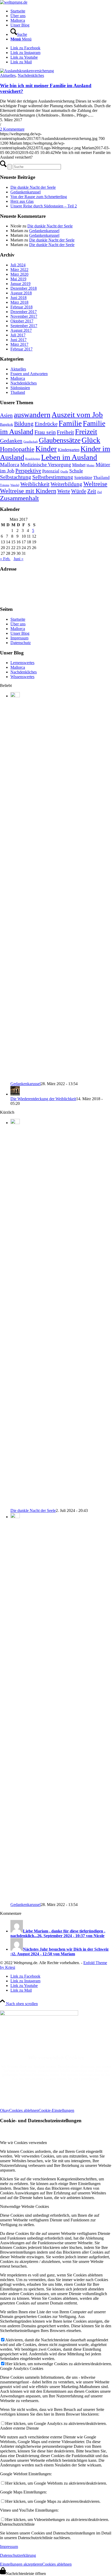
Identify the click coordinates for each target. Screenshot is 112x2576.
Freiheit (65, 432)
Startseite (18, 619)
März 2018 (19, 302)
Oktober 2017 (22, 321)
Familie (70, 423)
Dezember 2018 (24, 288)
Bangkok (7, 425)
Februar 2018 (21, 307)
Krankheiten (33, 459)
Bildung (24, 424)
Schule (76, 471)
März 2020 (19, 274)
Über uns (18, 624)
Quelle (64, 472)
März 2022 (19, 270)
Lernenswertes (22, 663)
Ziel (99, 492)
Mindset (79, 465)
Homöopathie (17, 449)
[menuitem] (61, 11)
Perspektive (28, 471)
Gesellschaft (31, 442)
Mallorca (18, 378)
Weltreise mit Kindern (28, 491)
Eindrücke (46, 424)
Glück (91, 440)
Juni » (18, 559)
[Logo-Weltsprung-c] (14, 2)
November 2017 (24, 316)
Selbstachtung (16, 477)
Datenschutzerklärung (18, 2555)
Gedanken (11, 441)
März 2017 (19, 344)
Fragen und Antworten (29, 374)
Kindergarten (69, 450)
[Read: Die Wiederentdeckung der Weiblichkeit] (15, 1094)
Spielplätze (83, 478)
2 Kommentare (12, 129)
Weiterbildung (66, 484)
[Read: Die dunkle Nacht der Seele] (15, 1123)
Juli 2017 (18, 335)
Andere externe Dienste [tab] (19, 2428)
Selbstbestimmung (53, 477)
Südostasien (20, 388)
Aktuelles (8, 75)
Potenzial (51, 471)
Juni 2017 (18, 340)
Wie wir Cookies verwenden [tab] (23, 2143)
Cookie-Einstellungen (56, 2110)
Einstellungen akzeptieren (21, 2564)
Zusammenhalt (19, 498)
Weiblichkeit (35, 484)
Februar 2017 (21, 349)
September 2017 (24, 326)
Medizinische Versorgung (46, 465)
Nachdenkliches (31, 75)
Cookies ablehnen (24, 2110)
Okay (5, 2110)
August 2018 (21, 293)
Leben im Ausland (69, 457)
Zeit (92, 491)
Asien (6, 415)
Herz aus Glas (22, 201)
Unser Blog (20, 633)
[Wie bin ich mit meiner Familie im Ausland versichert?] (27, 71)
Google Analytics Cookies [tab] (22, 2368)
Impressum (19, 638)
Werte (64, 491)
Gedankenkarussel (26, 192)
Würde (79, 491)
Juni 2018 (18, 298)
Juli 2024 (18, 265)
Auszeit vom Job (77, 415)
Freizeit (86, 432)
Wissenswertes (22, 677)
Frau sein (45, 432)
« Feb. (5, 559)
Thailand (18, 392)
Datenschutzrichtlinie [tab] (17, 2524)
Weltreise (95, 484)
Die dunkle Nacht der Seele (33, 187)
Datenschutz (21, 643)
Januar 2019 (20, 284)
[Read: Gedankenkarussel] (15, 696)
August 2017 (21, 330)
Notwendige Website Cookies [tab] (24, 2206)
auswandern (32, 415)
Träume (5, 485)
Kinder (46, 449)
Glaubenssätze (60, 440)
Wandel (15, 485)
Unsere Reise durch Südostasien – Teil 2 (44, 206)
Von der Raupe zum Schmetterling (39, 197)
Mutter (91, 465)
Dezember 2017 (24, 312)
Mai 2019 (18, 279)
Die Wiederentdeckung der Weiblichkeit (43, 1099)
